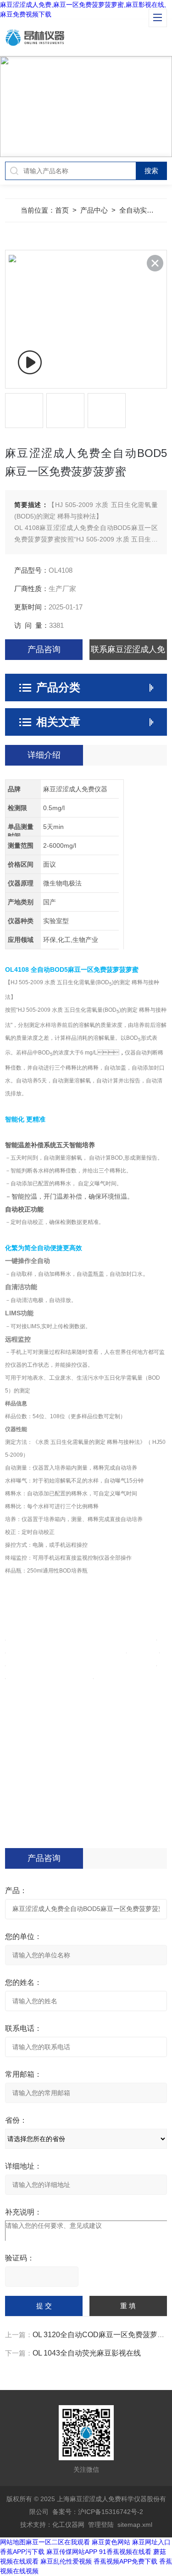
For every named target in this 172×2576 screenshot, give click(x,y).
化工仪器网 (68, 2525)
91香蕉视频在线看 (125, 2552)
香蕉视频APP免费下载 (125, 2561)
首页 (62, 210)
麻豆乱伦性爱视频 (66, 2561)
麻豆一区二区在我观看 (58, 2542)
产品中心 (94, 210)
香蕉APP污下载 (22, 2552)
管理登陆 (101, 2525)
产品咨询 (44, 649)
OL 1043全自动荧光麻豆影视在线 (87, 2353)
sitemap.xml (135, 2525)
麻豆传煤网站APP (72, 2552)
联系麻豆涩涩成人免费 (128, 652)
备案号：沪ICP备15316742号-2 (98, 2512)
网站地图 (13, 2542)
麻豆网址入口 (151, 2542)
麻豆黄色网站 (111, 2542)
